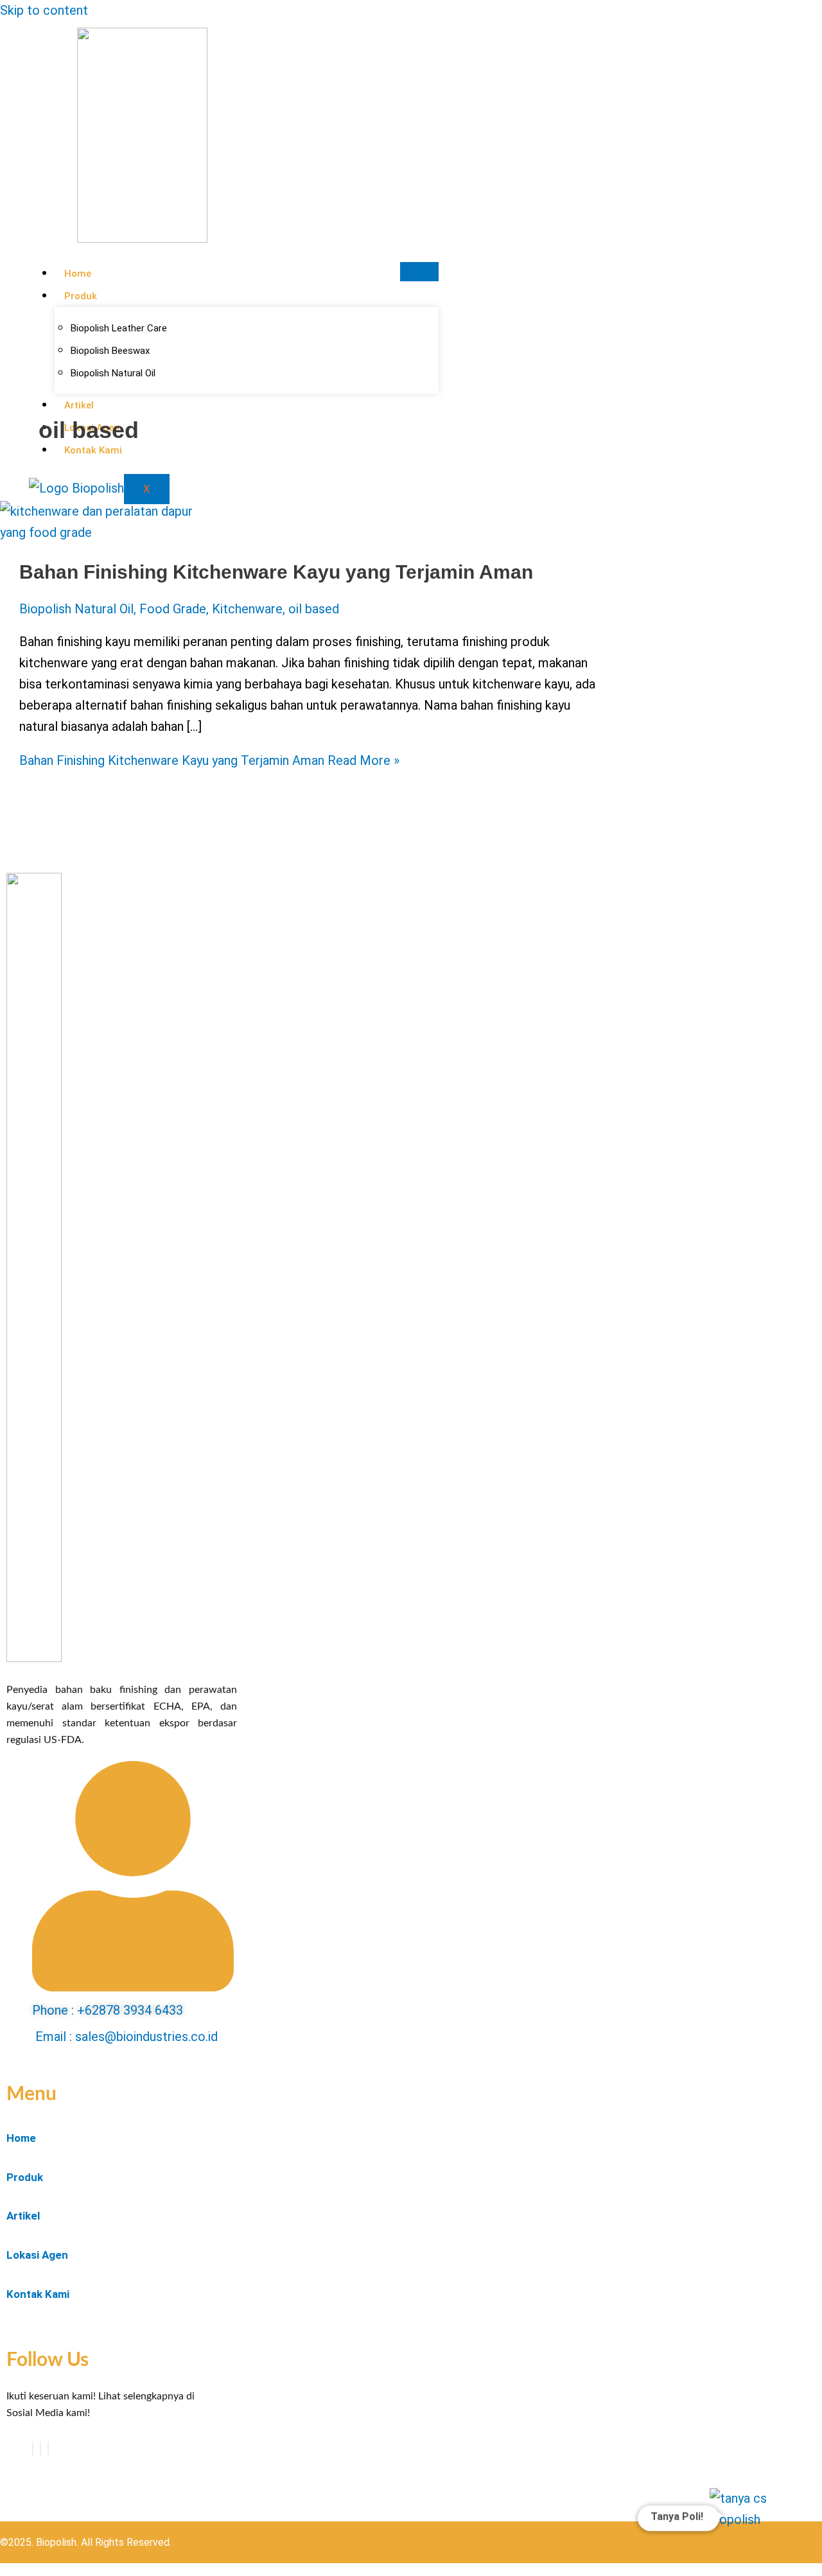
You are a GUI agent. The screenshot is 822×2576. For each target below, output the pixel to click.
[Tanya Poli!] (750, 2528)
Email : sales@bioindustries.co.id (127, 2037)
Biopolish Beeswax (110, 351)
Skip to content (44, 10)
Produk (81, 296)
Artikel (23, 2216)
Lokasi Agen (37, 2255)
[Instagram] (48, 2449)
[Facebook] (33, 2449)
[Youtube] (40, 2449)
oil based (314, 609)
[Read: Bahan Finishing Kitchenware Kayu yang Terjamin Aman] (96, 532)
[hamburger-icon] (419, 272)
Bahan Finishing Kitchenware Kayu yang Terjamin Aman (276, 572)
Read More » (209, 760)
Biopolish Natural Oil (76, 609)
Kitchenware (247, 609)
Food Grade (173, 609)
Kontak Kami (38, 2294)
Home (78, 274)
